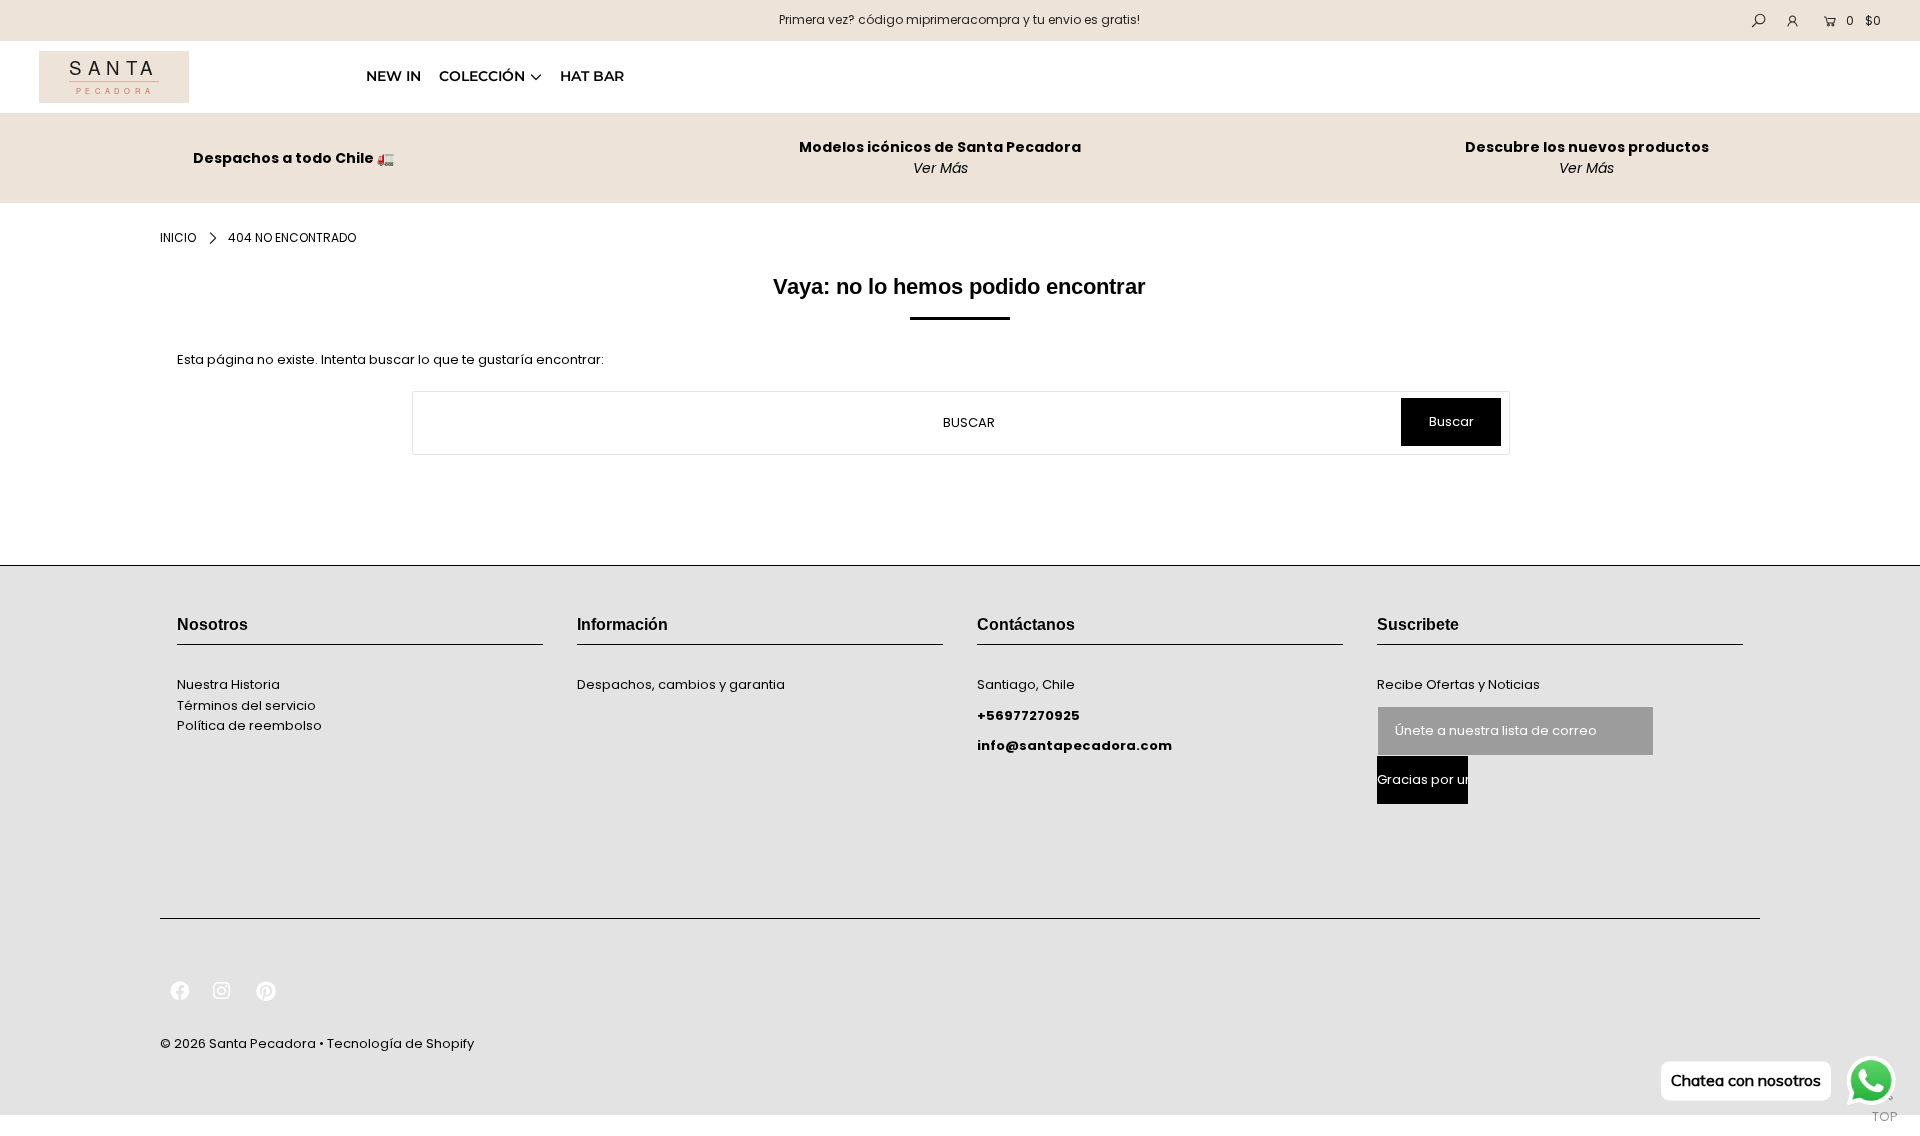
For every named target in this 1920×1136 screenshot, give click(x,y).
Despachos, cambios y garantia (681, 684)
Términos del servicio (246, 705)
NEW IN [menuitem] (393, 76)
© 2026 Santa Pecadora (238, 1043)
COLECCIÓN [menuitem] (482, 76)
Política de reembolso (249, 725)
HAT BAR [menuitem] (592, 76)
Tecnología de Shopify (400, 1043)
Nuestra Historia (228, 684)
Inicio (178, 237)
